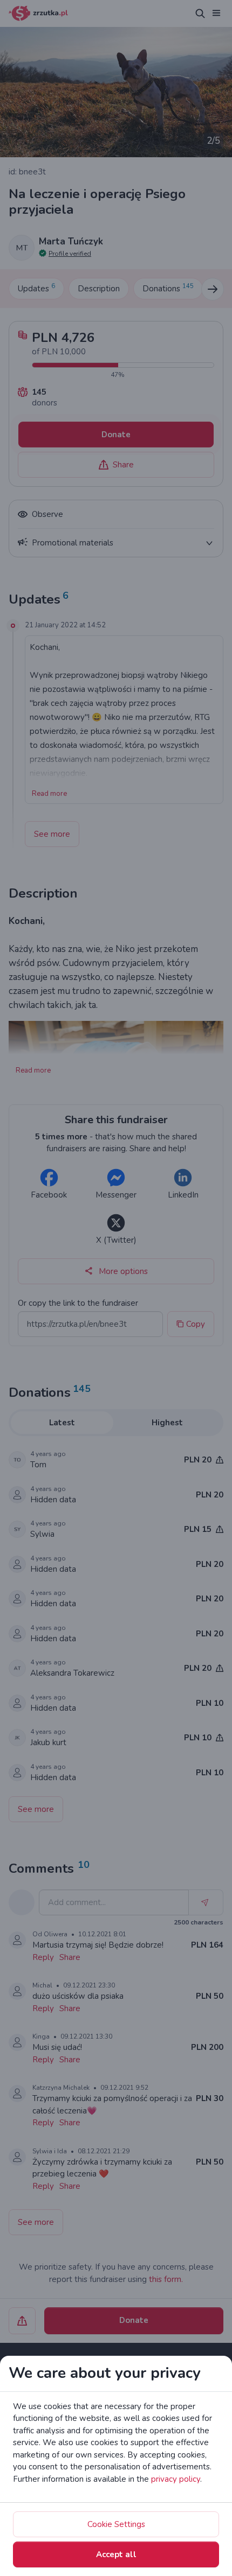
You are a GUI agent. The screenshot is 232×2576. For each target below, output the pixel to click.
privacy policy (176, 2479)
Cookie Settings (116, 2524)
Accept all (116, 2554)
